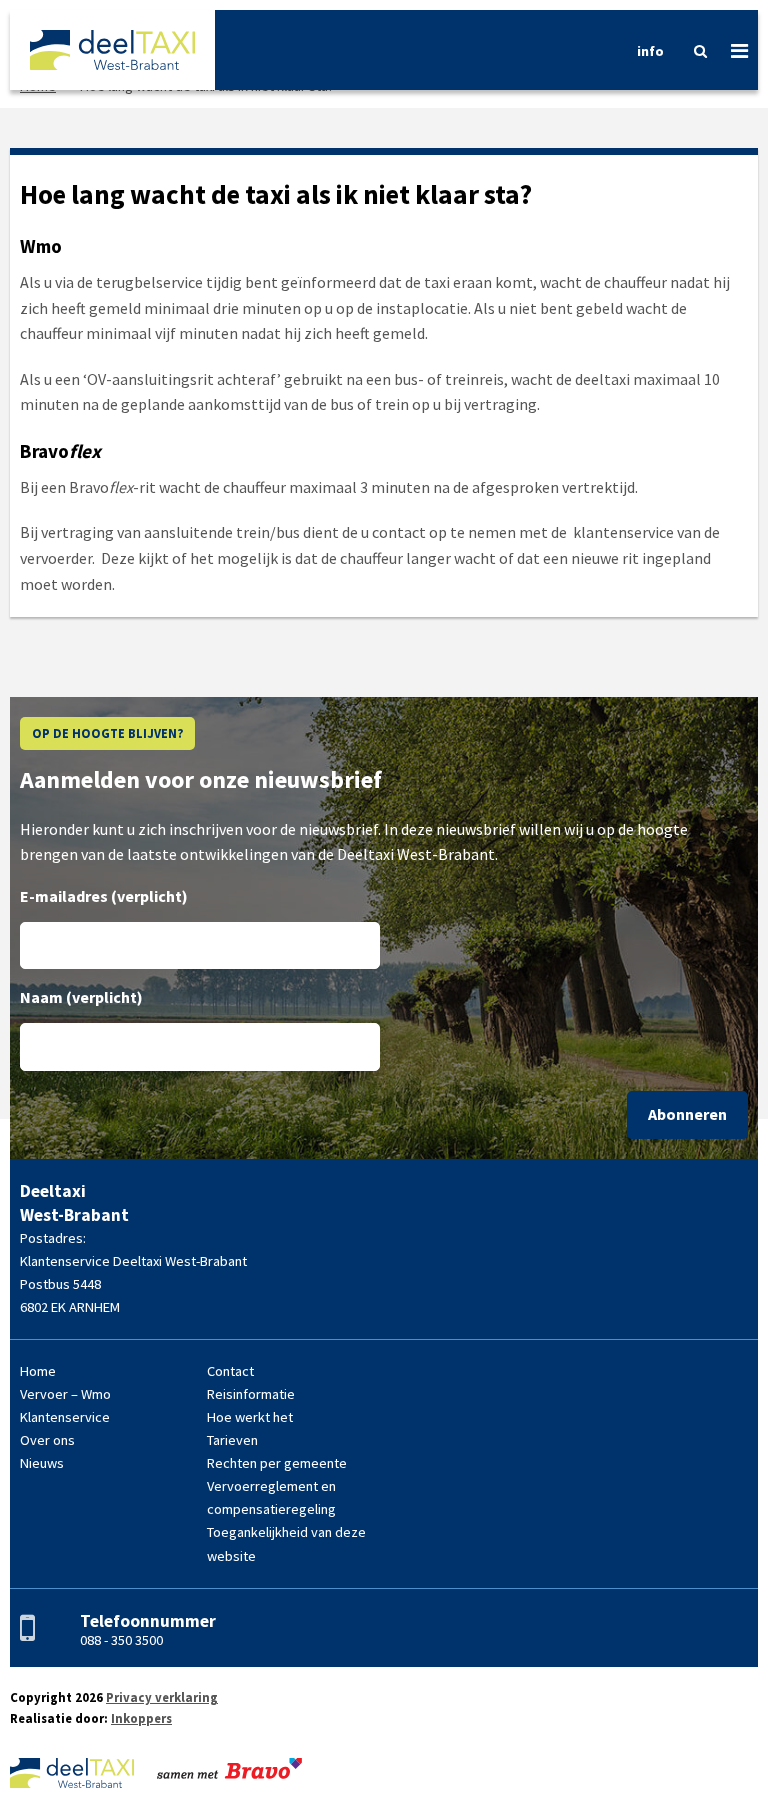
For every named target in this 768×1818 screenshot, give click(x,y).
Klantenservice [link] (65, 1417)
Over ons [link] (47, 1440)
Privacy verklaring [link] (162, 1697)
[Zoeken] (693, 51)
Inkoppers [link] (141, 1718)
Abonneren (687, 1114)
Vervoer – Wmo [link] (65, 1394)
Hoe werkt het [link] (250, 1417)
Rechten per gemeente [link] (277, 1463)
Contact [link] (230, 1371)
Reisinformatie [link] (251, 1394)
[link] (112, 50)
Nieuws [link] (42, 1463)
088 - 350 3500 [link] (121, 1640)
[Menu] (732, 50)
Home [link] (38, 1371)
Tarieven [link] (232, 1440)
